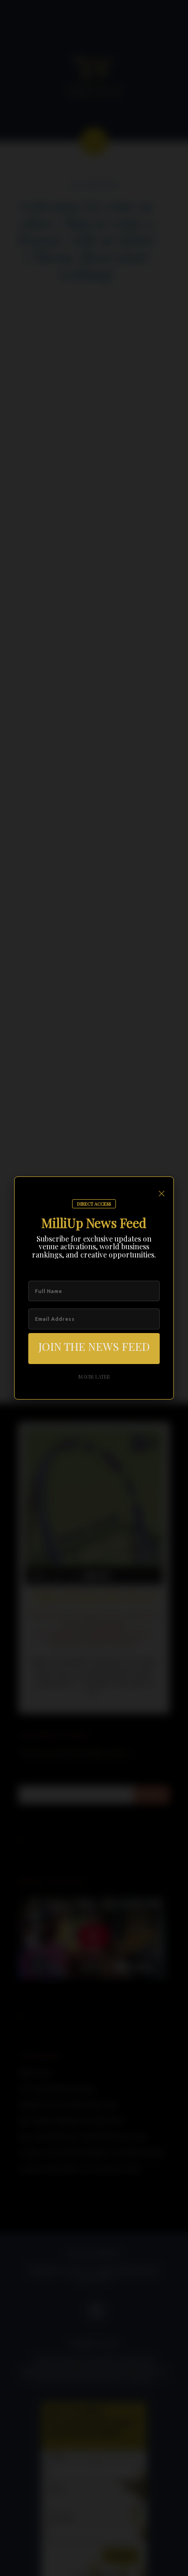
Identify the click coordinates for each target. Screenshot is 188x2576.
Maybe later (94, 1377)
